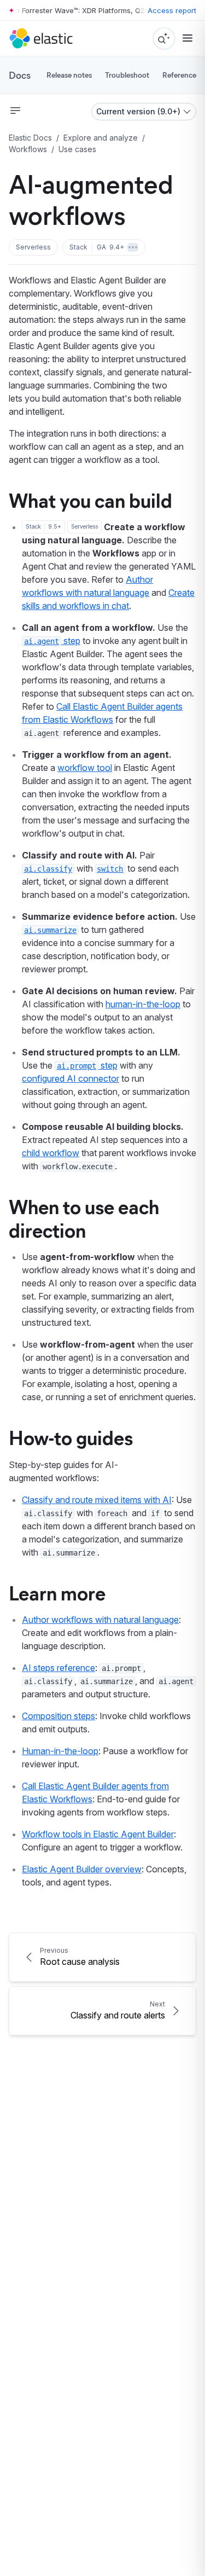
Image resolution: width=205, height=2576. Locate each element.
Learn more (57, 1592)
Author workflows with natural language (100, 1620)
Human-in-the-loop (60, 1751)
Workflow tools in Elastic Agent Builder (98, 1834)
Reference (179, 75)
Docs (20, 75)
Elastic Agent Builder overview (82, 1869)
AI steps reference (58, 1668)
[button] (33, 247)
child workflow (51, 1153)
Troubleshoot (127, 75)
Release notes (69, 75)
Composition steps (58, 1716)
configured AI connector (71, 1078)
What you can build (90, 500)
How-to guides (71, 1437)
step (52, 641)
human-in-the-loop (143, 1004)
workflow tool (85, 768)
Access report (172, 10)
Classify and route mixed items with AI (97, 1500)
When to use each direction (84, 1218)
